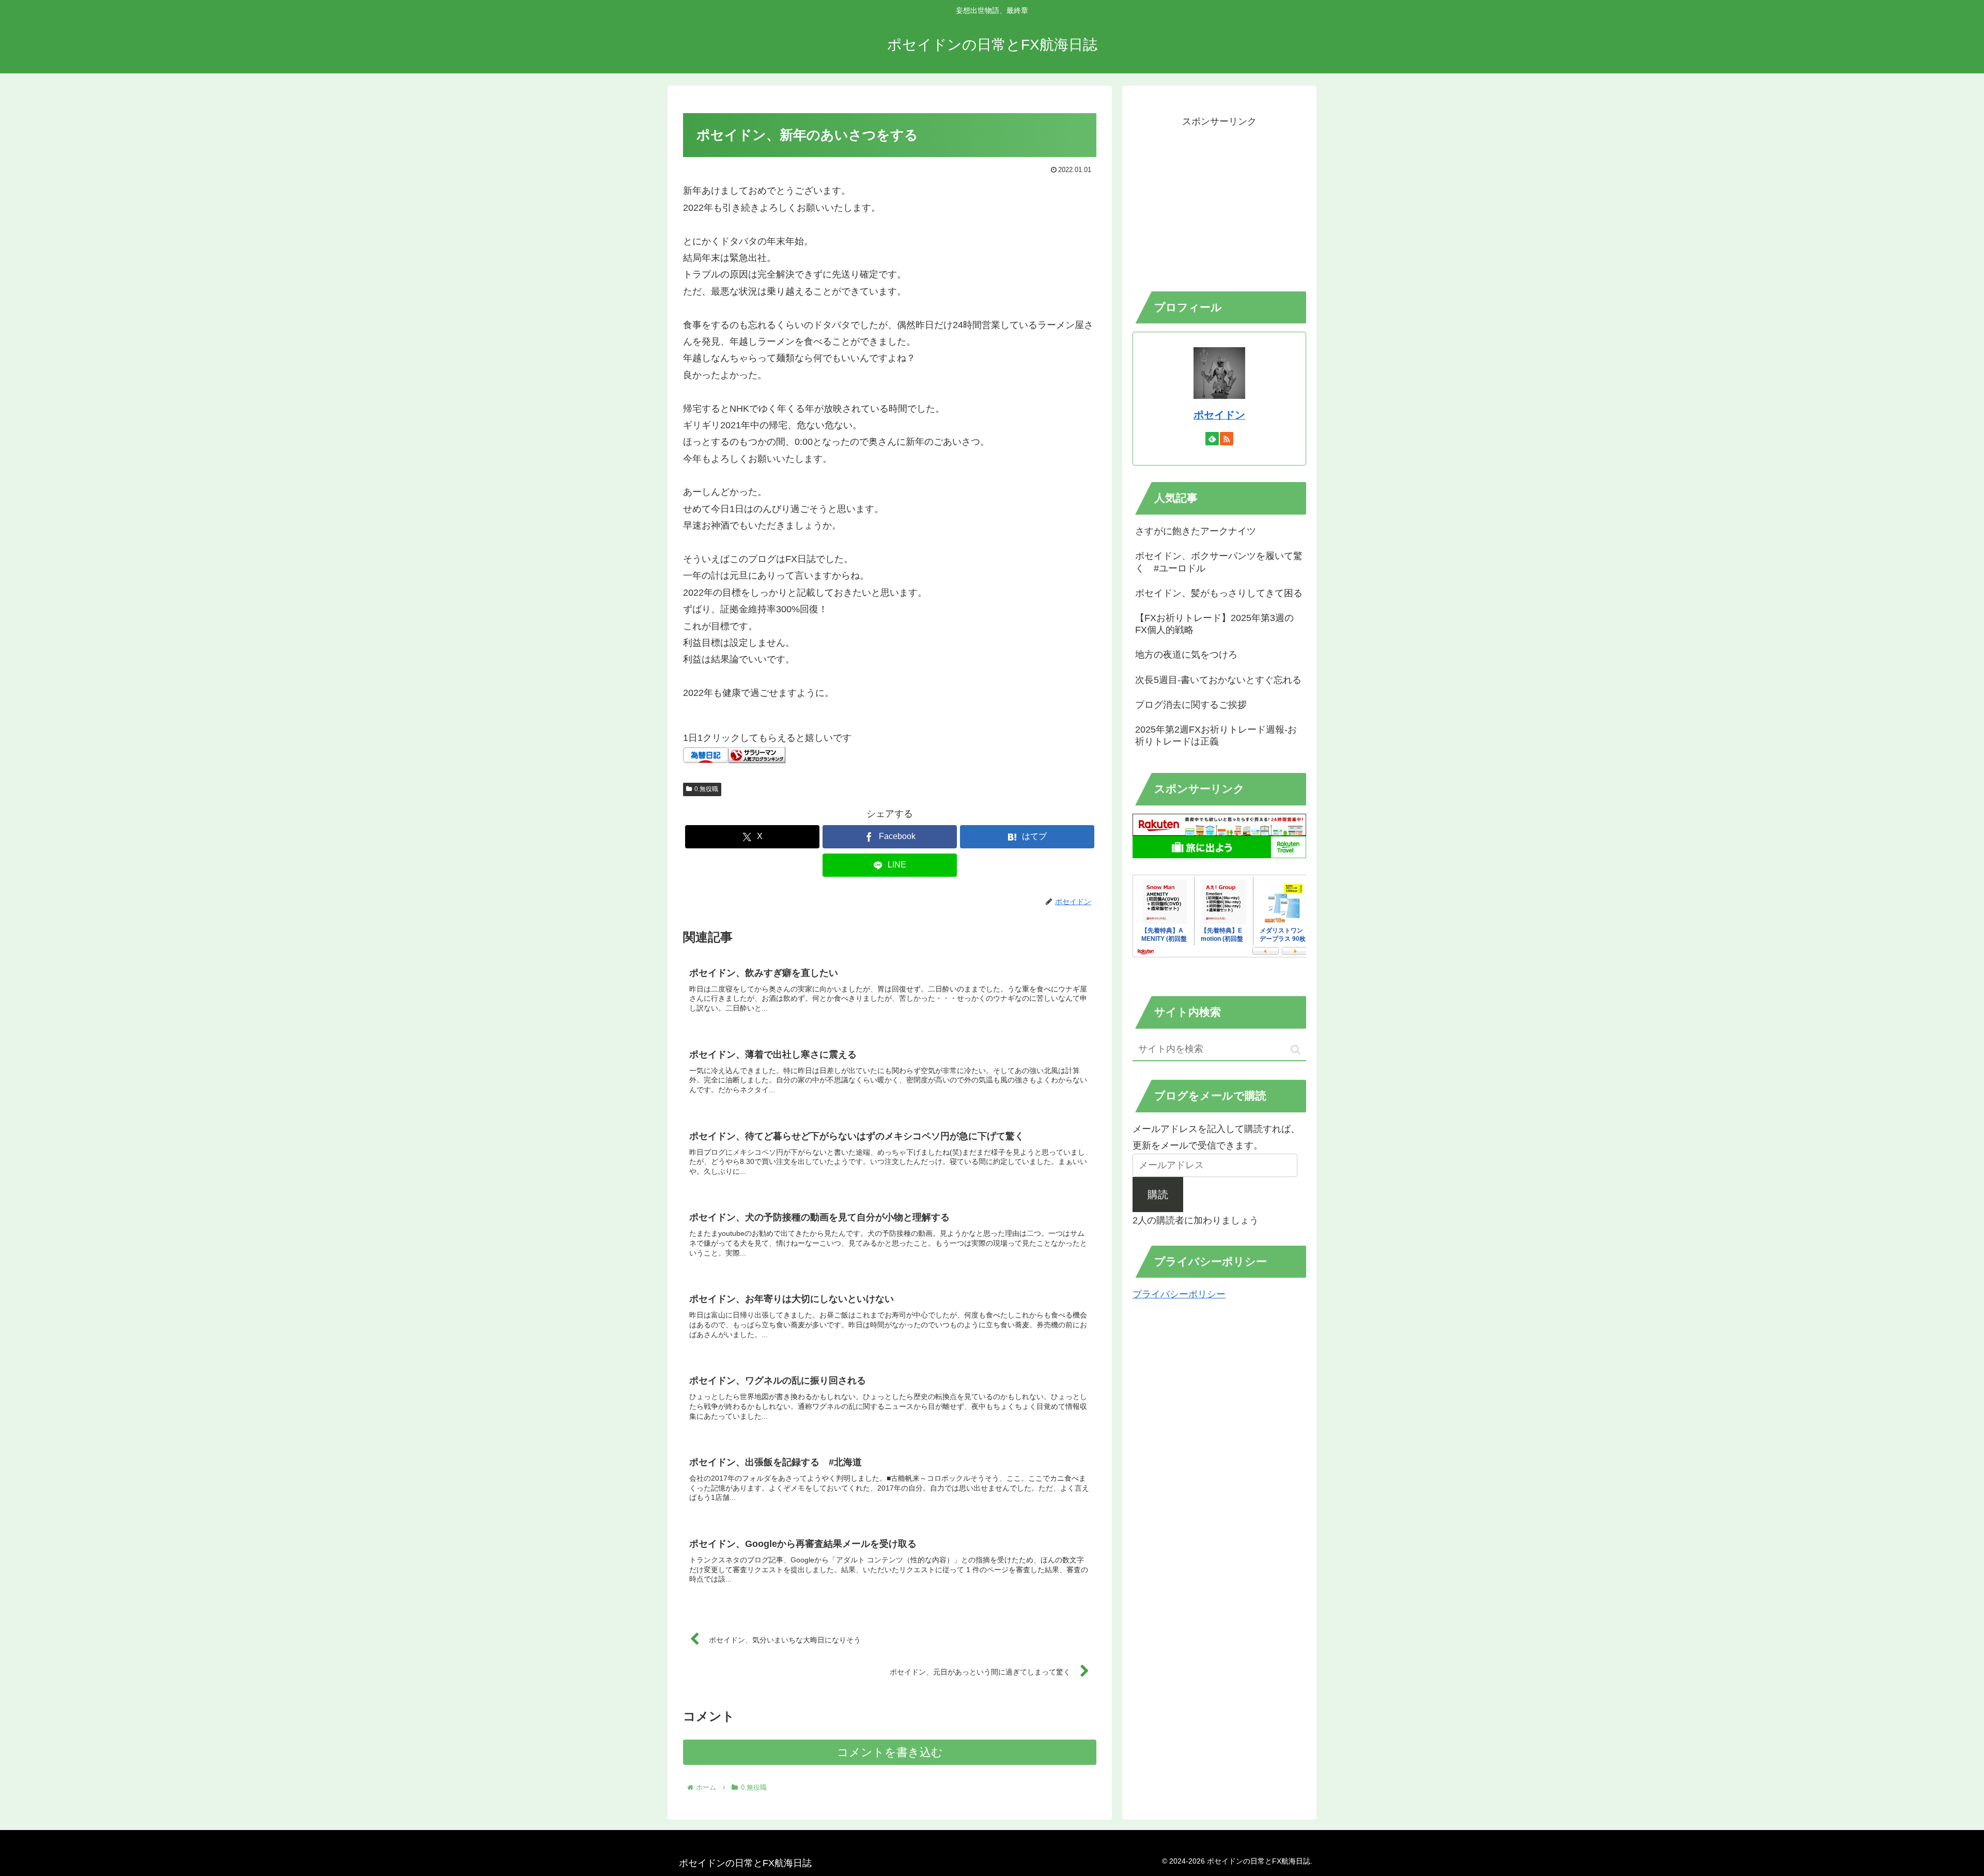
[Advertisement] (1219, 202)
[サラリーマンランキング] (757, 754)
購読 (1158, 1195)
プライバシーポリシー (1179, 1294)
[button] (1296, 1050)
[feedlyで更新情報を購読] (1212, 439)
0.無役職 (706, 789)
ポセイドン (1219, 415)
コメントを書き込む (890, 1752)
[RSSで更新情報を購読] (1227, 439)
